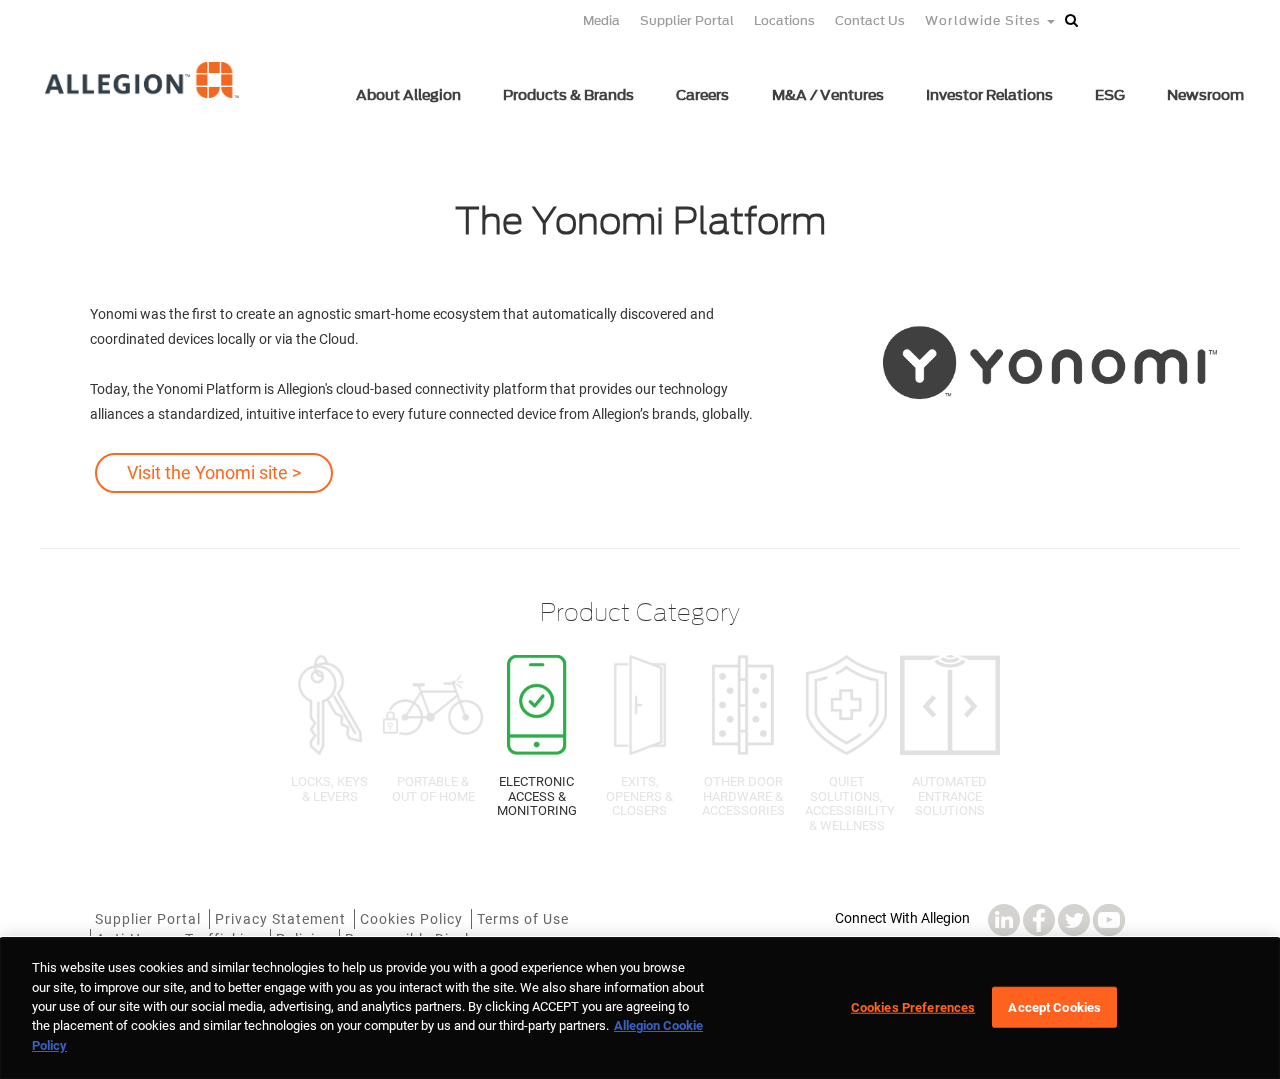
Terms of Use (523, 919)
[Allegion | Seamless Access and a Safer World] (144, 107)
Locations (784, 20)
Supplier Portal (687, 20)
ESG (1110, 95)
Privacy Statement (280, 919)
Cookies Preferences (913, 1006)
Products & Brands (568, 95)
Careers (702, 95)
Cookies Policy (411, 919)
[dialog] (640, 1008)
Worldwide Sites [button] (985, 20)
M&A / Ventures (828, 95)
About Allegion (408, 95)
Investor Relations (989, 95)
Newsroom (1205, 95)
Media (601, 20)
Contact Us (870, 20)
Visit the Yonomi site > (214, 472)
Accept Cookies (1054, 1006)
